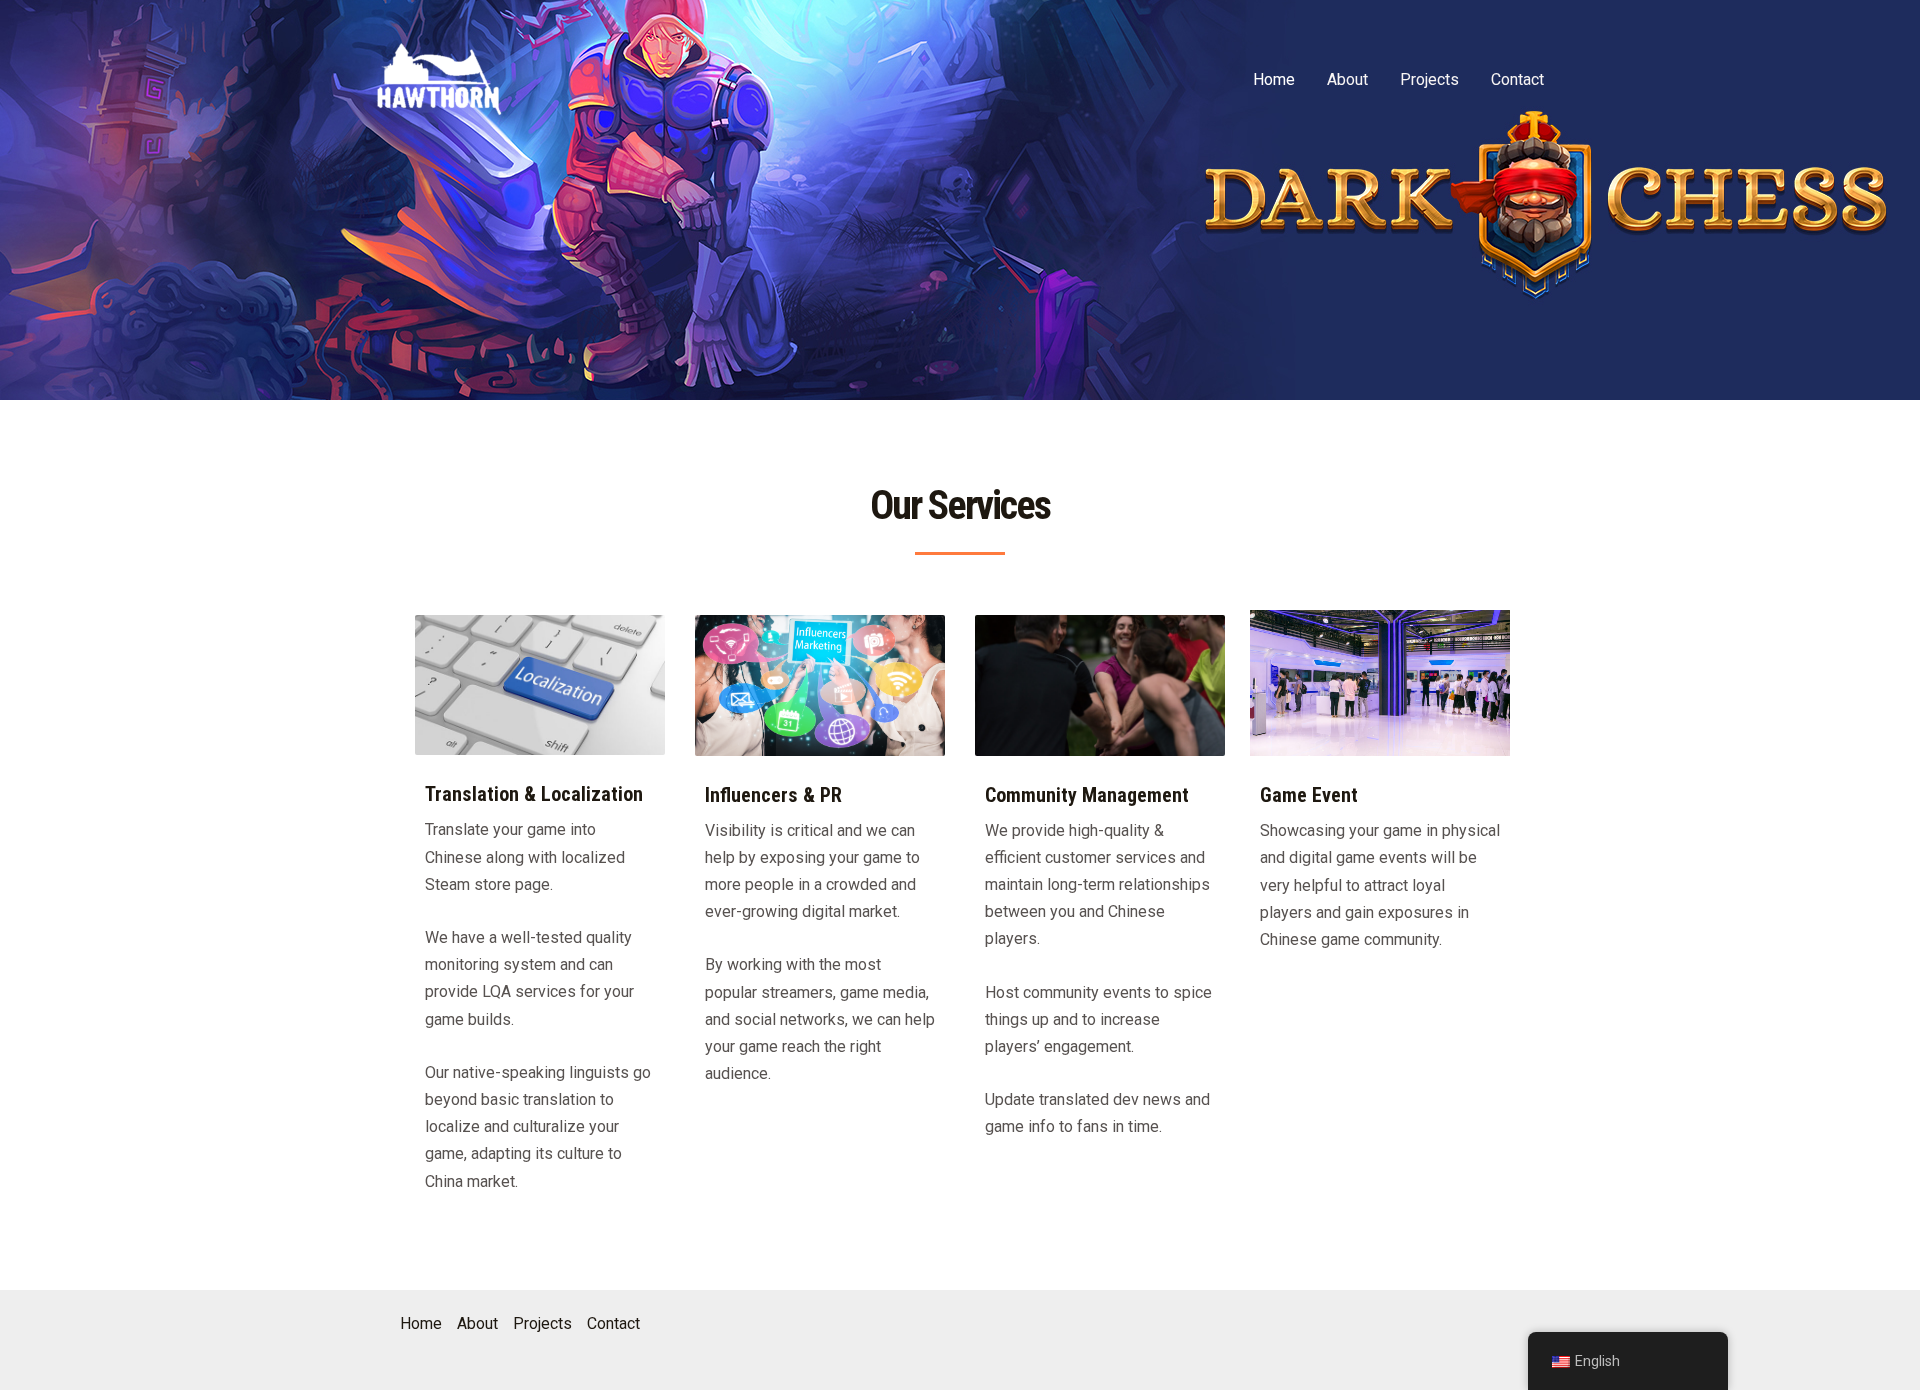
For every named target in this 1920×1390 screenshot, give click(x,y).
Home (1274, 79)
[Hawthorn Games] (439, 78)
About (1347, 79)
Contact (1517, 79)
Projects (1429, 79)
